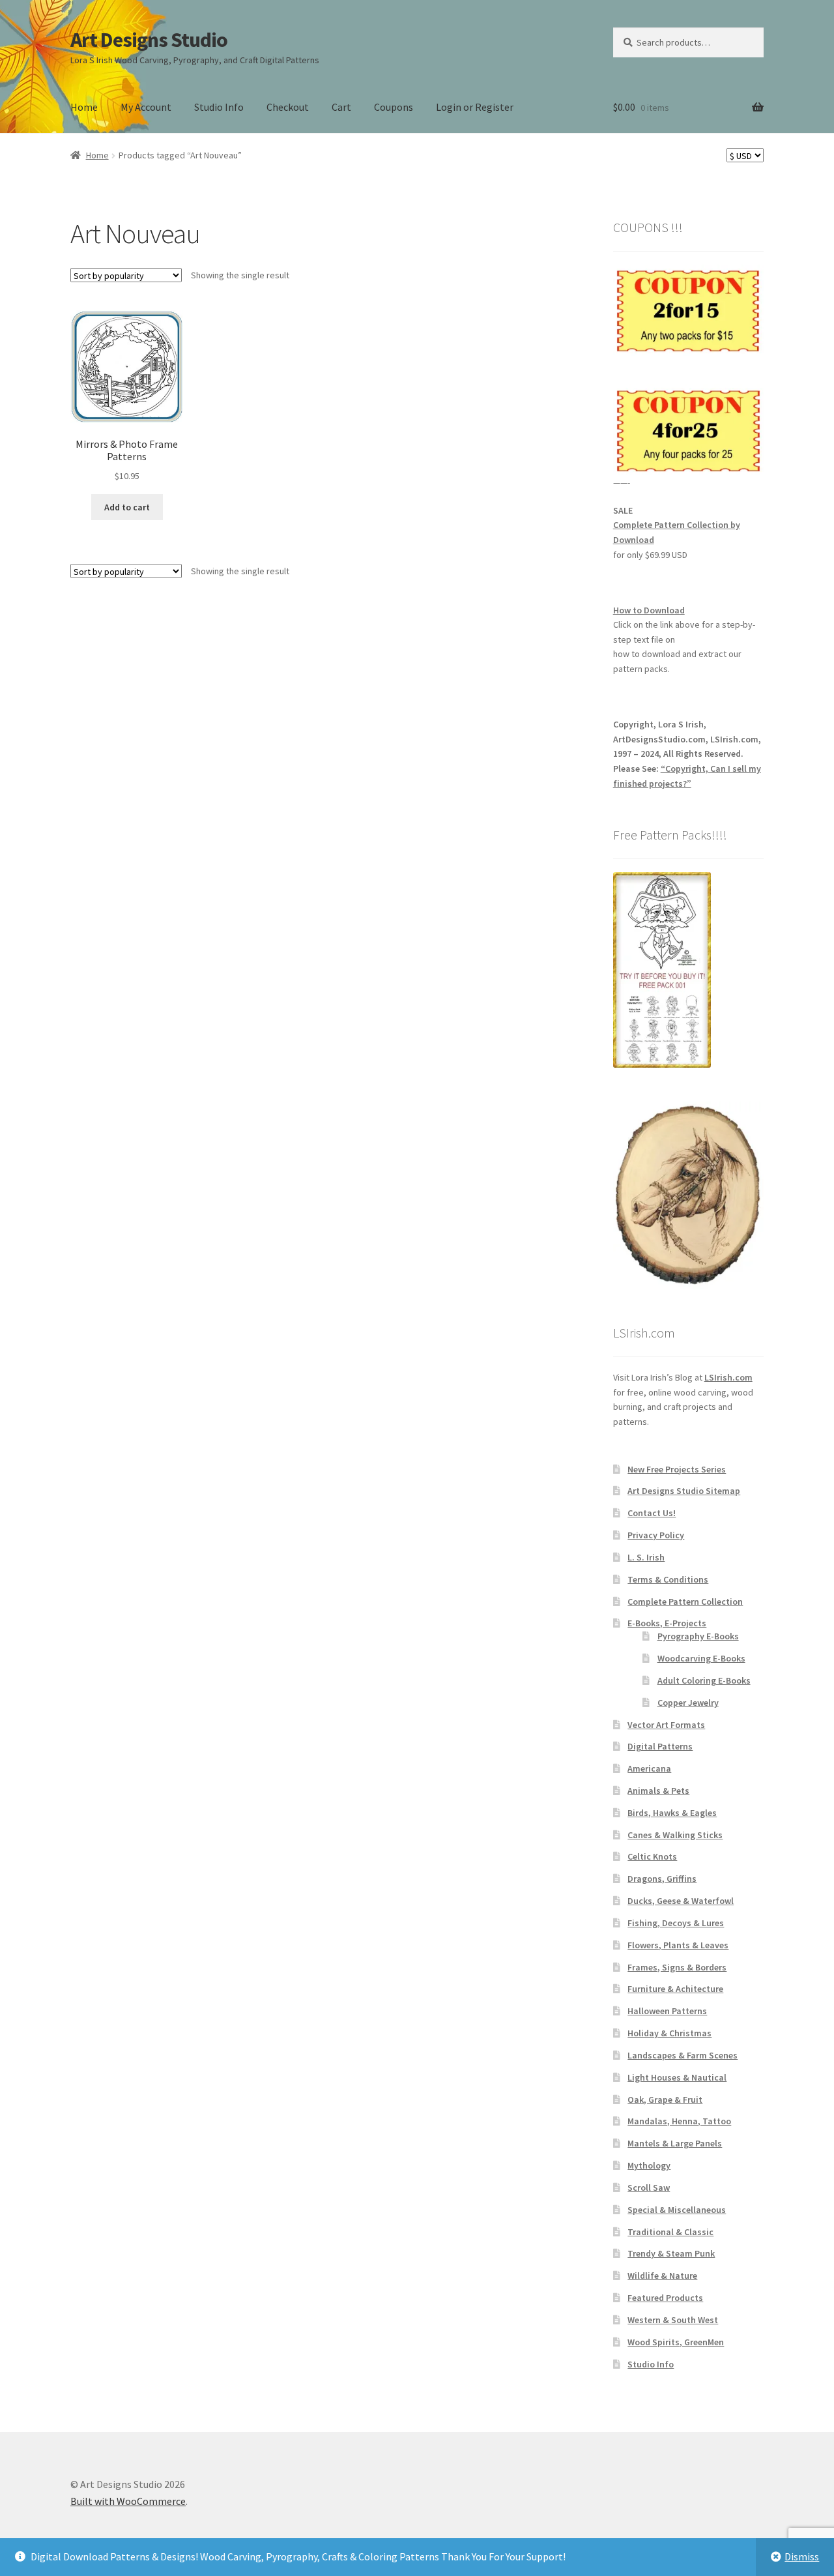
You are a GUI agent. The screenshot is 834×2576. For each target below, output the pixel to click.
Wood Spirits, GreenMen (676, 2342)
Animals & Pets (658, 1791)
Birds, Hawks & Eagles (672, 1813)
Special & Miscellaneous (677, 2210)
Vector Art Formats (666, 1725)
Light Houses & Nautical (677, 2077)
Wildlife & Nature (662, 2276)
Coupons (394, 107)
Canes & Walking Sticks (675, 1835)
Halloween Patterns (667, 2011)
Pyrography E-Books (698, 1636)
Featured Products (665, 2298)
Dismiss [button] (802, 2556)
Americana (649, 1768)
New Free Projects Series (677, 1469)
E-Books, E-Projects (667, 1623)
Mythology (649, 2165)
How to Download (649, 610)
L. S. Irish (646, 1557)
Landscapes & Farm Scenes (683, 2055)
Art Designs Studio (149, 40)
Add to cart (127, 507)
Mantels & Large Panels (675, 2143)
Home (84, 107)
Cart (341, 107)
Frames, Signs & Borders (677, 1967)
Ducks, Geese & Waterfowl (681, 1901)
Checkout (288, 107)
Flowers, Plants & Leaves (678, 1945)
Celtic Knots (652, 1856)
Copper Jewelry (688, 1703)
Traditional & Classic (670, 2232)
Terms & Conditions (668, 1579)
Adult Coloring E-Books (704, 1680)
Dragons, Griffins (662, 1879)
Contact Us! (652, 1513)
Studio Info (219, 107)
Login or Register (475, 107)
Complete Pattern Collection (685, 1602)
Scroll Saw (649, 2188)
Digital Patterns (660, 1746)
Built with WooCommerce (128, 2501)
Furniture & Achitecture (675, 1989)
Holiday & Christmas (669, 2033)
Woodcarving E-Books (701, 1658)
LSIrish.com (728, 1377)
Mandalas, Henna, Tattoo (679, 2121)
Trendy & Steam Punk (671, 2253)
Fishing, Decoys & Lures (676, 1923)
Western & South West (673, 2320)
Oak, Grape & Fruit (665, 2100)
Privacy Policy (656, 1535)
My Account (146, 107)
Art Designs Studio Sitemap (684, 1491)
